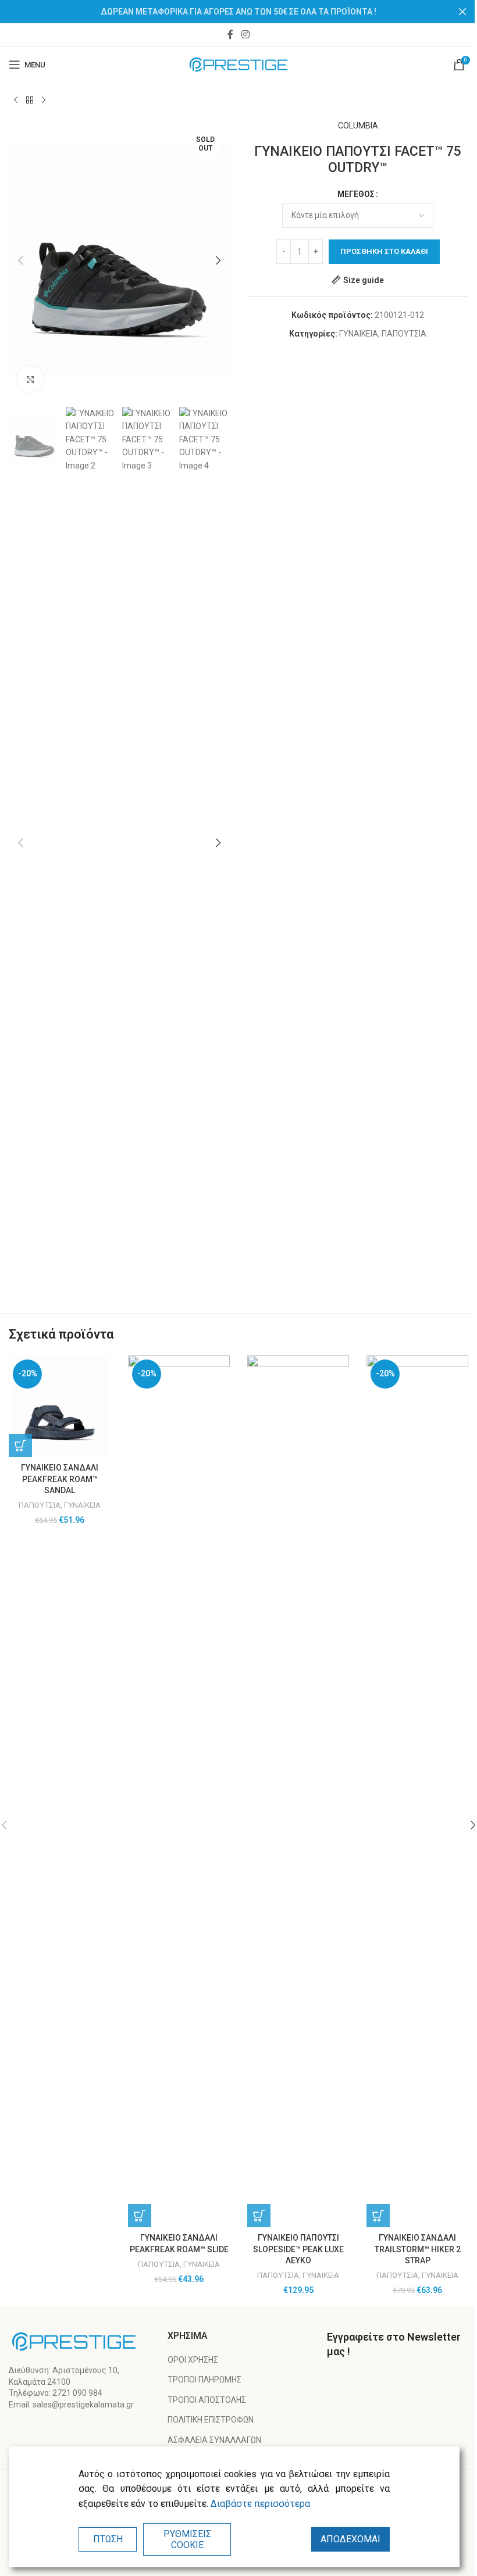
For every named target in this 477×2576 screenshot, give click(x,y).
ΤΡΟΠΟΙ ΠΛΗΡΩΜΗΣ (204, 2380)
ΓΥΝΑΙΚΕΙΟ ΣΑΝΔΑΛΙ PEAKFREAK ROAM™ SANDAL (60, 1479)
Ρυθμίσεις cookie (187, 2539)
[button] (20, 260)
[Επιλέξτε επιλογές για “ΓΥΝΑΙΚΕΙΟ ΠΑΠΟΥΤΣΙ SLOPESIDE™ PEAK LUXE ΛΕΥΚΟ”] (259, 2216)
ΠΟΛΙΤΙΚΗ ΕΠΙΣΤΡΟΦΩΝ (211, 2420)
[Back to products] (30, 101)
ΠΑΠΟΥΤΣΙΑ (404, 334)
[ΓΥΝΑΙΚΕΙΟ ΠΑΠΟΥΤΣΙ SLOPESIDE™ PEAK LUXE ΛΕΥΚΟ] (298, 1791)
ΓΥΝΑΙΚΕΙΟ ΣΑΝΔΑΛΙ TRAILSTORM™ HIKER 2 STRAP (418, 2249)
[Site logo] (239, 64)
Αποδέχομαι (350, 2539)
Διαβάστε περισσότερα (260, 2504)
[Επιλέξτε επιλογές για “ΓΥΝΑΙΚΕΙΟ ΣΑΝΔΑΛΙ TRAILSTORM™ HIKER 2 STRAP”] (378, 2216)
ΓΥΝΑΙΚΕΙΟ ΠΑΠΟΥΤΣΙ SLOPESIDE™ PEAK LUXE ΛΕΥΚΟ (298, 2249)
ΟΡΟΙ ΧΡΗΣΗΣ (193, 2360)
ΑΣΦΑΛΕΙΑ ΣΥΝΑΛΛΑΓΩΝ (214, 2440)
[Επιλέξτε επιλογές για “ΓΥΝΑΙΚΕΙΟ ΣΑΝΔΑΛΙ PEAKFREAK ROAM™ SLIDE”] (140, 2216)
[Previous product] (16, 101)
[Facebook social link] (230, 35)
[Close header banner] (462, 12)
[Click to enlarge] (31, 379)
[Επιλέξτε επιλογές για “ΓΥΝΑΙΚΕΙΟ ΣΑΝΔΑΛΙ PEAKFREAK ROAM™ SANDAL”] (20, 1446)
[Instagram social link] (245, 35)
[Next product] (44, 101)
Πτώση (108, 2539)
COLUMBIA (358, 126)
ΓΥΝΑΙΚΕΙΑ (359, 334)
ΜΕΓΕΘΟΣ (356, 194)
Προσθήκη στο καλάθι (384, 251)
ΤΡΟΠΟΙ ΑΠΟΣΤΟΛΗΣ (207, 2400)
